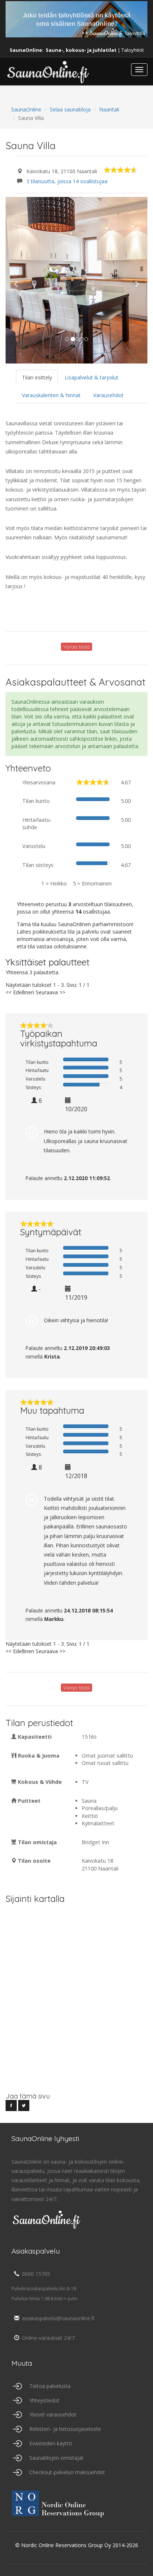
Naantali (109, 109)
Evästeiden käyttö (51, 2443)
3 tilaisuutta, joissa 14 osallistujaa (67, 181)
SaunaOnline (26, 109)
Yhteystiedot (44, 2400)
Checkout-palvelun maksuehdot (67, 2472)
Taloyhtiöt (133, 50)
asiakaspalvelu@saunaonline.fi (58, 2318)
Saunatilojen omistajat (56, 2458)
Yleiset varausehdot (53, 2414)
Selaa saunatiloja (70, 109)
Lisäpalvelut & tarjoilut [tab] (92, 377)
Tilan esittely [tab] (37, 377)
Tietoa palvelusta (50, 2386)
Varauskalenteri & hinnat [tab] (51, 395)
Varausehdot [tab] (108, 395)
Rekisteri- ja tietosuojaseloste (65, 2429)
